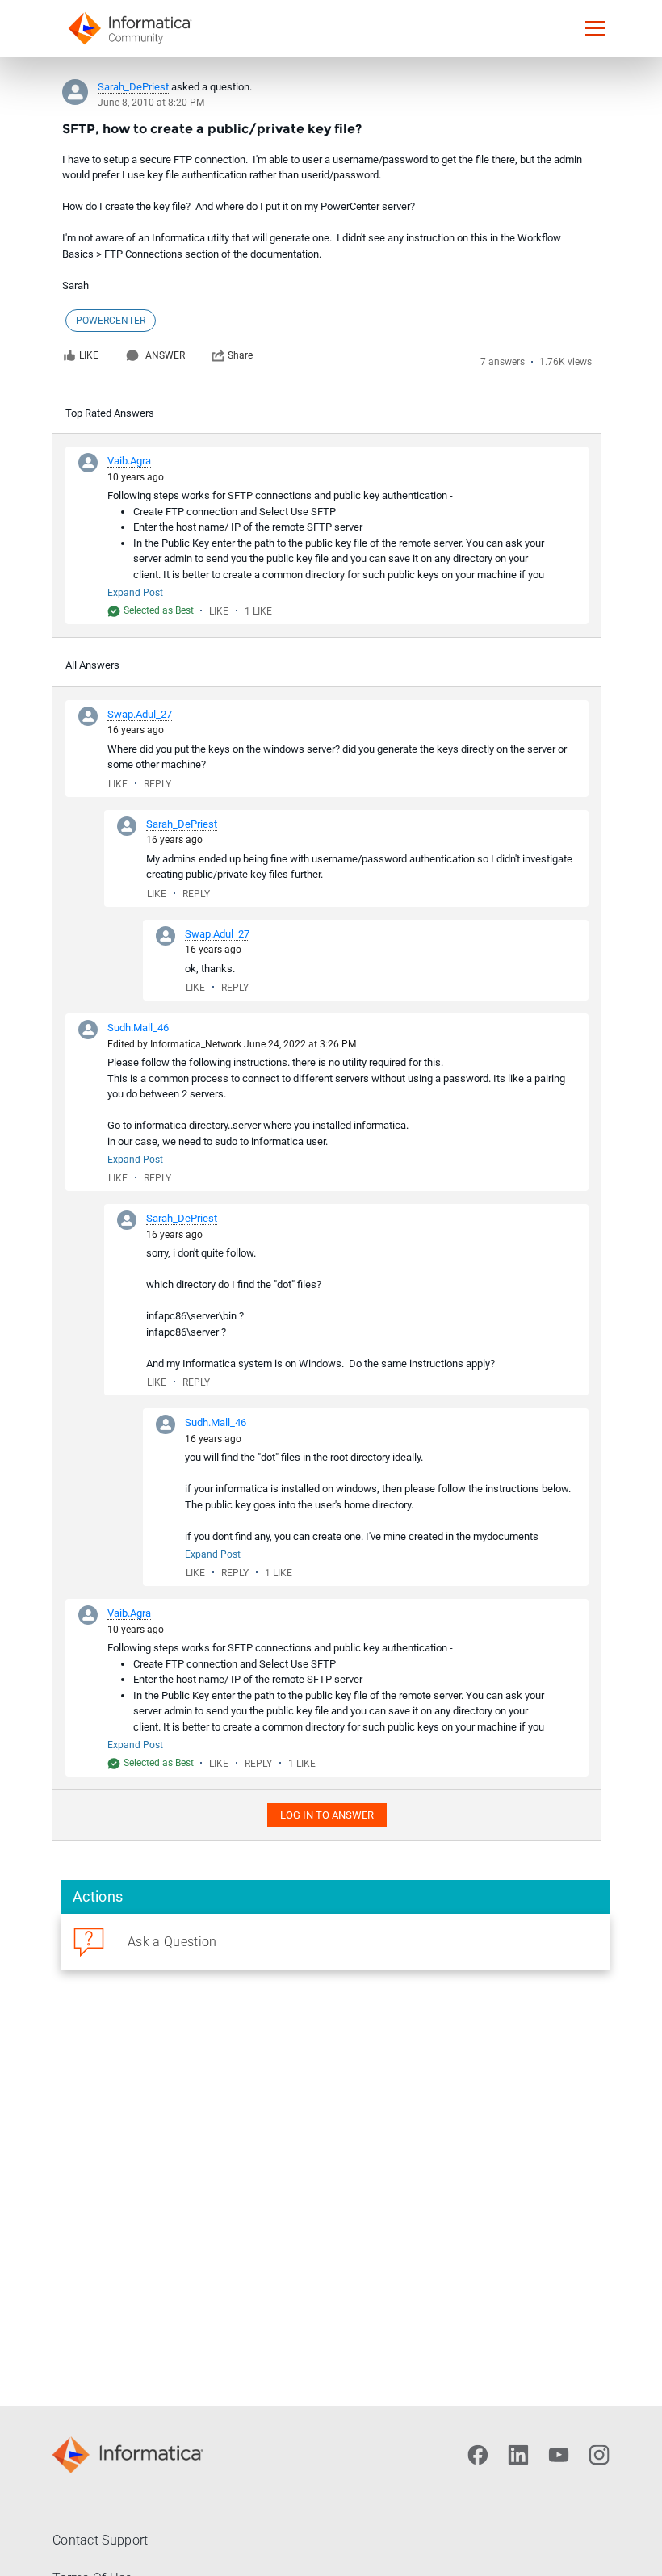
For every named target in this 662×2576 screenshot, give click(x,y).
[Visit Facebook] (478, 2455)
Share (240, 355)
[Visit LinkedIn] (518, 2455)
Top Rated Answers (110, 413)
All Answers (92, 665)
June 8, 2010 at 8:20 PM (151, 103)
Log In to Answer (327, 1815)
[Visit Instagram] (599, 2455)
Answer (165, 355)
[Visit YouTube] (559, 2455)
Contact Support (101, 2540)
